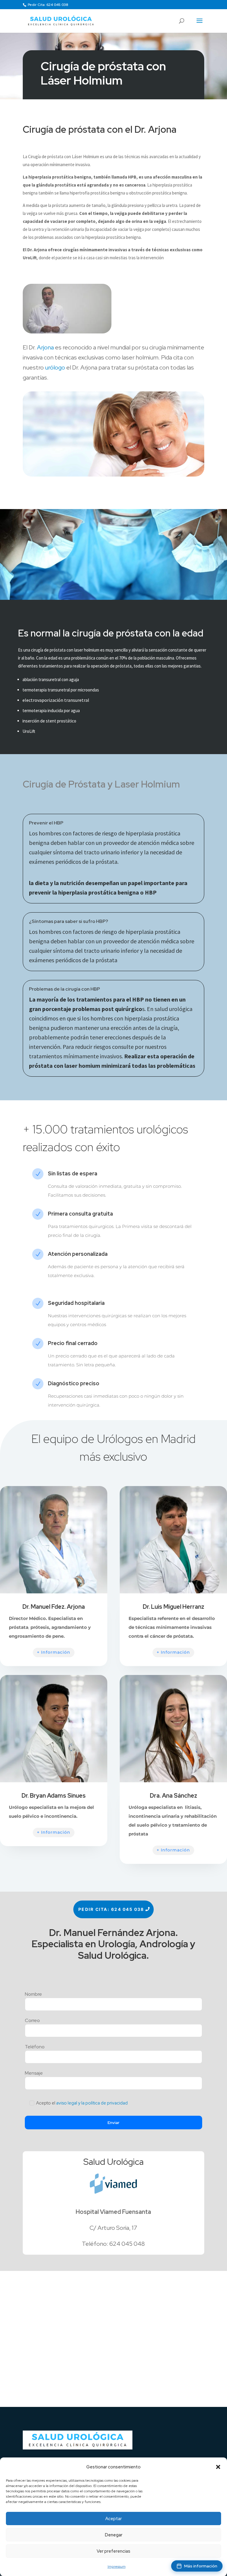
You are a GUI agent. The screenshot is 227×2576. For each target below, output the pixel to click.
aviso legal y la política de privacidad (92, 2103)
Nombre (33, 1995)
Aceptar (113, 2519)
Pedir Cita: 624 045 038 (48, 5)
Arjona (45, 347)
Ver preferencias (113, 2551)
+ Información (54, 1652)
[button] (218, 2467)
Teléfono (35, 2047)
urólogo (55, 367)
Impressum (117, 2567)
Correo (32, 2021)
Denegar (114, 2535)
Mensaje (34, 2073)
